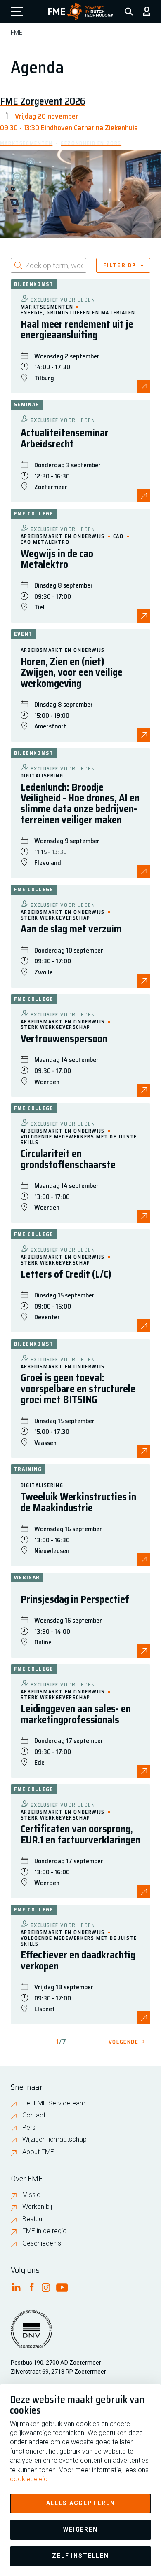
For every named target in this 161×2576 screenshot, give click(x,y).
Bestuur (33, 2219)
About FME (38, 2152)
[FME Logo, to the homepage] (81, 12)
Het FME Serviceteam (54, 2103)
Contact (34, 2115)
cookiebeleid (29, 2479)
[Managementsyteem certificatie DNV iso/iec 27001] (31, 2334)
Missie (31, 2195)
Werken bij (37, 2207)
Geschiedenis (42, 2243)
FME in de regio (45, 2231)
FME (17, 33)
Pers (29, 2128)
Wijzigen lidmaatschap (54, 2139)
